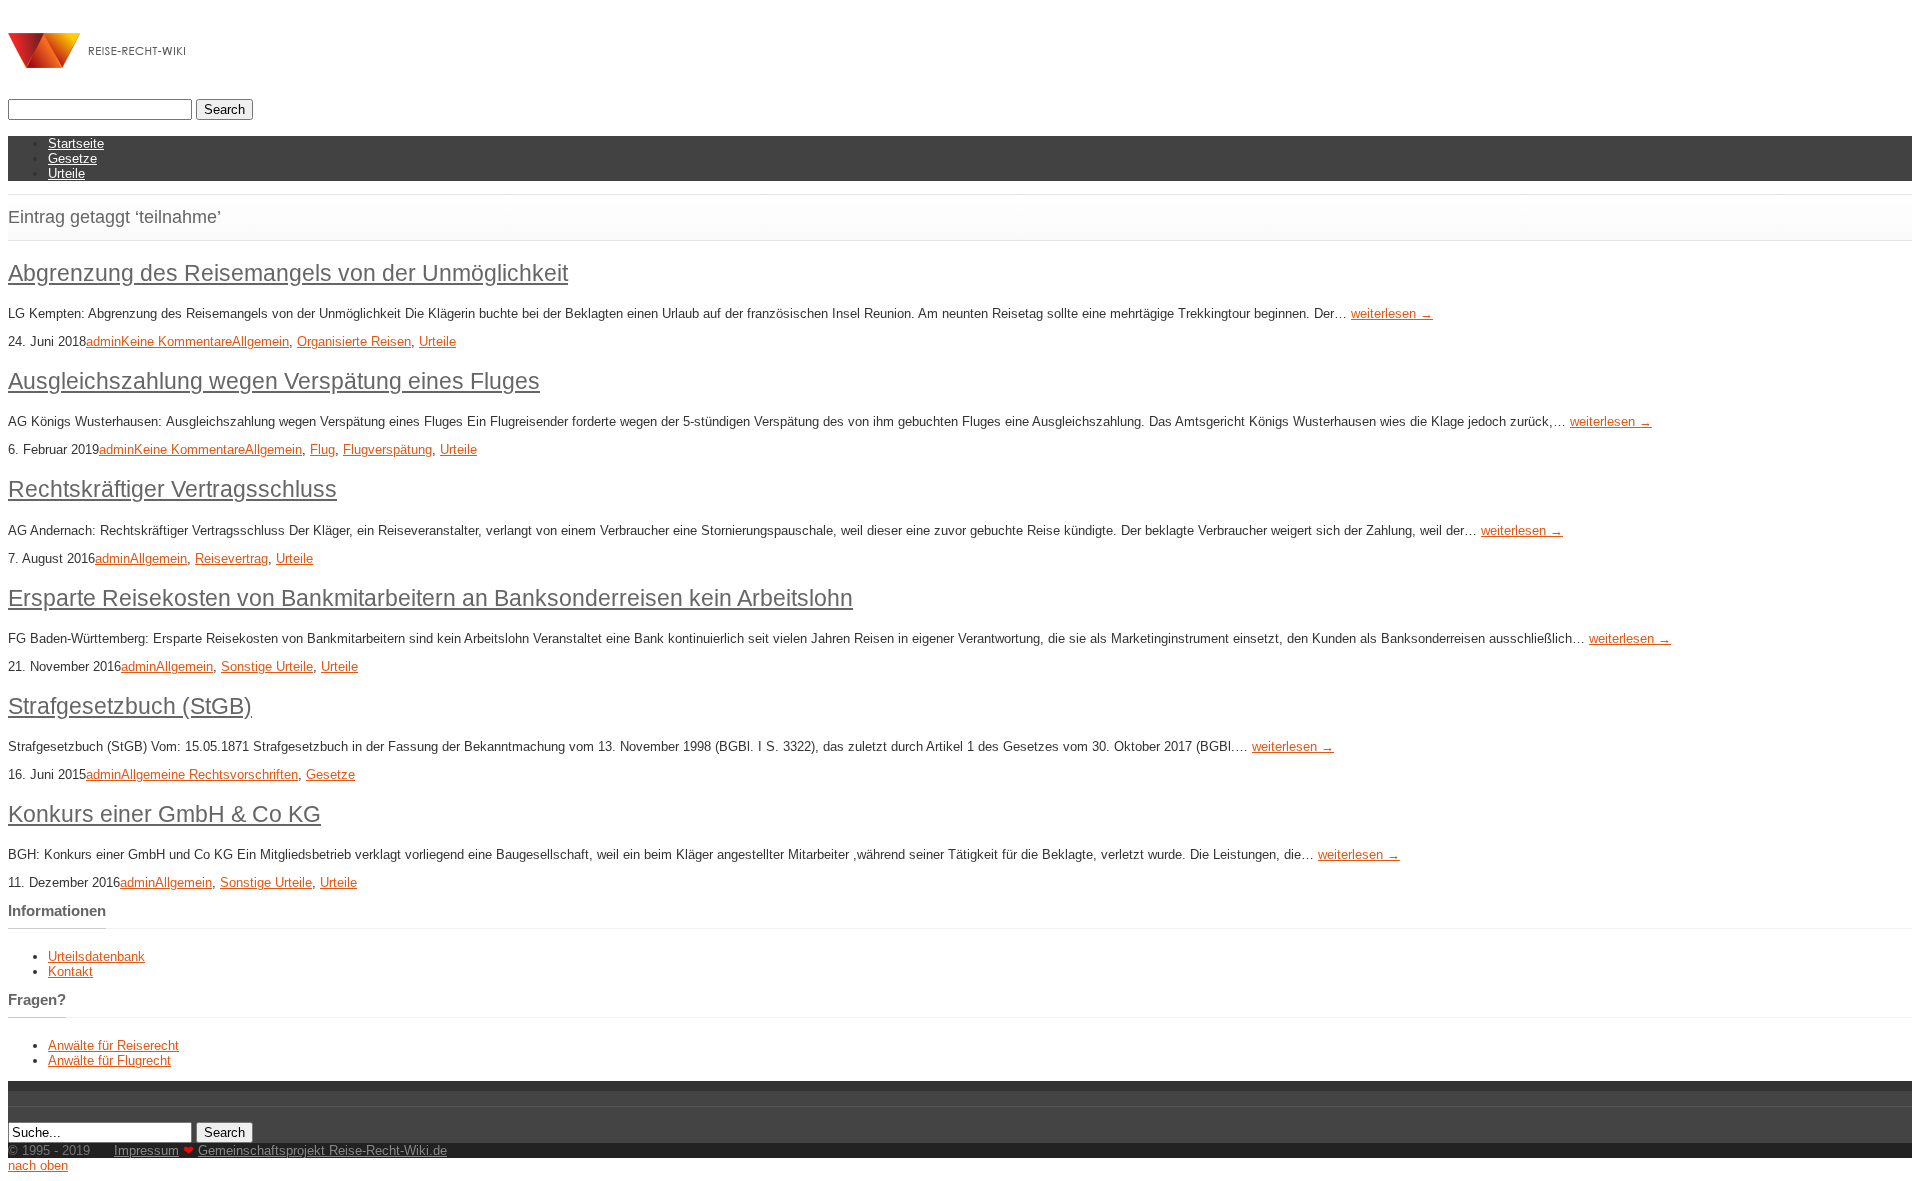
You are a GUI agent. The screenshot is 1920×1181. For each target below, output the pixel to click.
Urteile (66, 173)
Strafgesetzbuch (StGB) (130, 706)
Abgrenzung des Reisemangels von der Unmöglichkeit (288, 273)
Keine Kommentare (176, 341)
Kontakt (70, 971)
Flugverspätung (387, 449)
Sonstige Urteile (267, 666)
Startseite (76, 143)
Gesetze (72, 158)
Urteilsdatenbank (96, 956)
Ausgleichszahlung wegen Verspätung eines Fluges (274, 381)
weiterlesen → (1392, 313)
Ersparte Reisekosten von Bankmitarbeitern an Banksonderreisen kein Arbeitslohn (430, 598)
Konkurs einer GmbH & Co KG (164, 814)
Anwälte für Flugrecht (109, 1060)
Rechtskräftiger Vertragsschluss (172, 489)
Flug (322, 449)
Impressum (146, 1150)
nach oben (38, 1165)
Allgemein (260, 341)
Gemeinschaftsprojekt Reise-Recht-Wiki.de (322, 1150)
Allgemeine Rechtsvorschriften (209, 774)
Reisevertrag (231, 558)
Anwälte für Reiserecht (113, 1045)
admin (103, 341)
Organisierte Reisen (354, 341)
